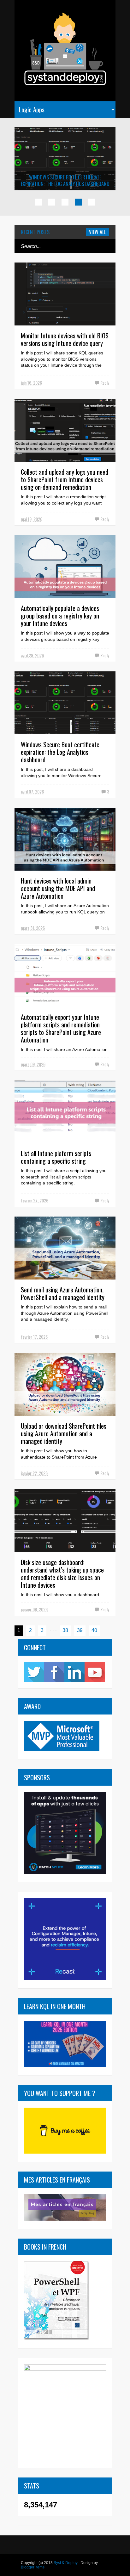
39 (80, 1630)
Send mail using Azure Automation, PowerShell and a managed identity (63, 1293)
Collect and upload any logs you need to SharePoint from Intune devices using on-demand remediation (65, 479)
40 (94, 1630)
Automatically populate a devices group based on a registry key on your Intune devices (60, 616)
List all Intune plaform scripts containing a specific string (56, 1157)
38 (65, 1630)
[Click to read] (65, 159)
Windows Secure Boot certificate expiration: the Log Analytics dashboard (65, 181)
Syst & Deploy (66, 2563)
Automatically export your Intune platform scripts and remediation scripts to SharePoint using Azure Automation (61, 1028)
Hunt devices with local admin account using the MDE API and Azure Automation (58, 888)
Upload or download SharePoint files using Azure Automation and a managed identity (64, 1433)
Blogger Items (33, 2567)
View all (98, 232)
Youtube (95, 1672)
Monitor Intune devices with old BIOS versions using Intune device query (65, 339)
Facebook (54, 1672)
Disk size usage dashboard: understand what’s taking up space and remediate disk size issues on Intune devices (62, 1573)
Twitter (34, 1672)
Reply (105, 383)
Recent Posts (35, 232)
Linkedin (74, 1672)
